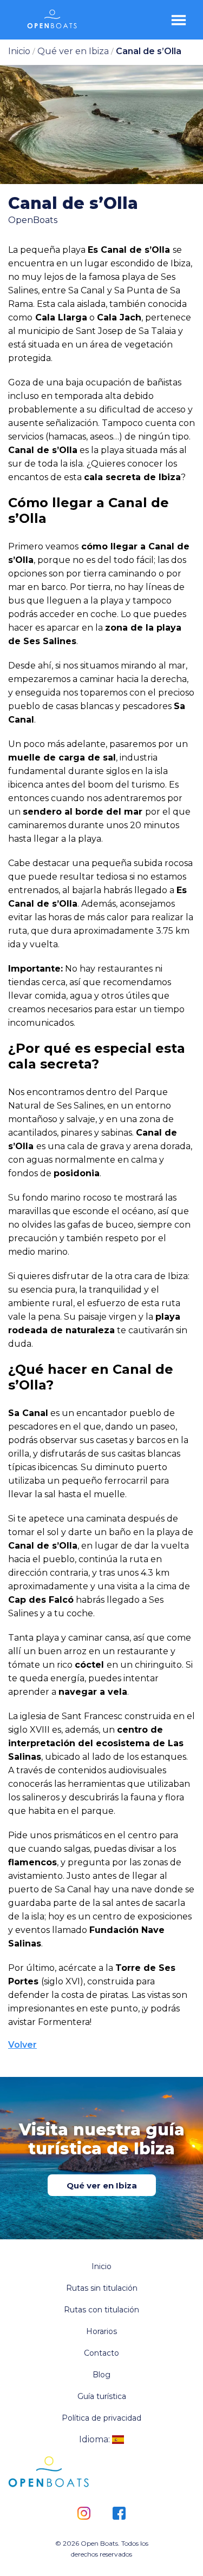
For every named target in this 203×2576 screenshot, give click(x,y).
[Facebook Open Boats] (119, 2514)
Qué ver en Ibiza (102, 2185)
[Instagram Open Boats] (84, 2514)
